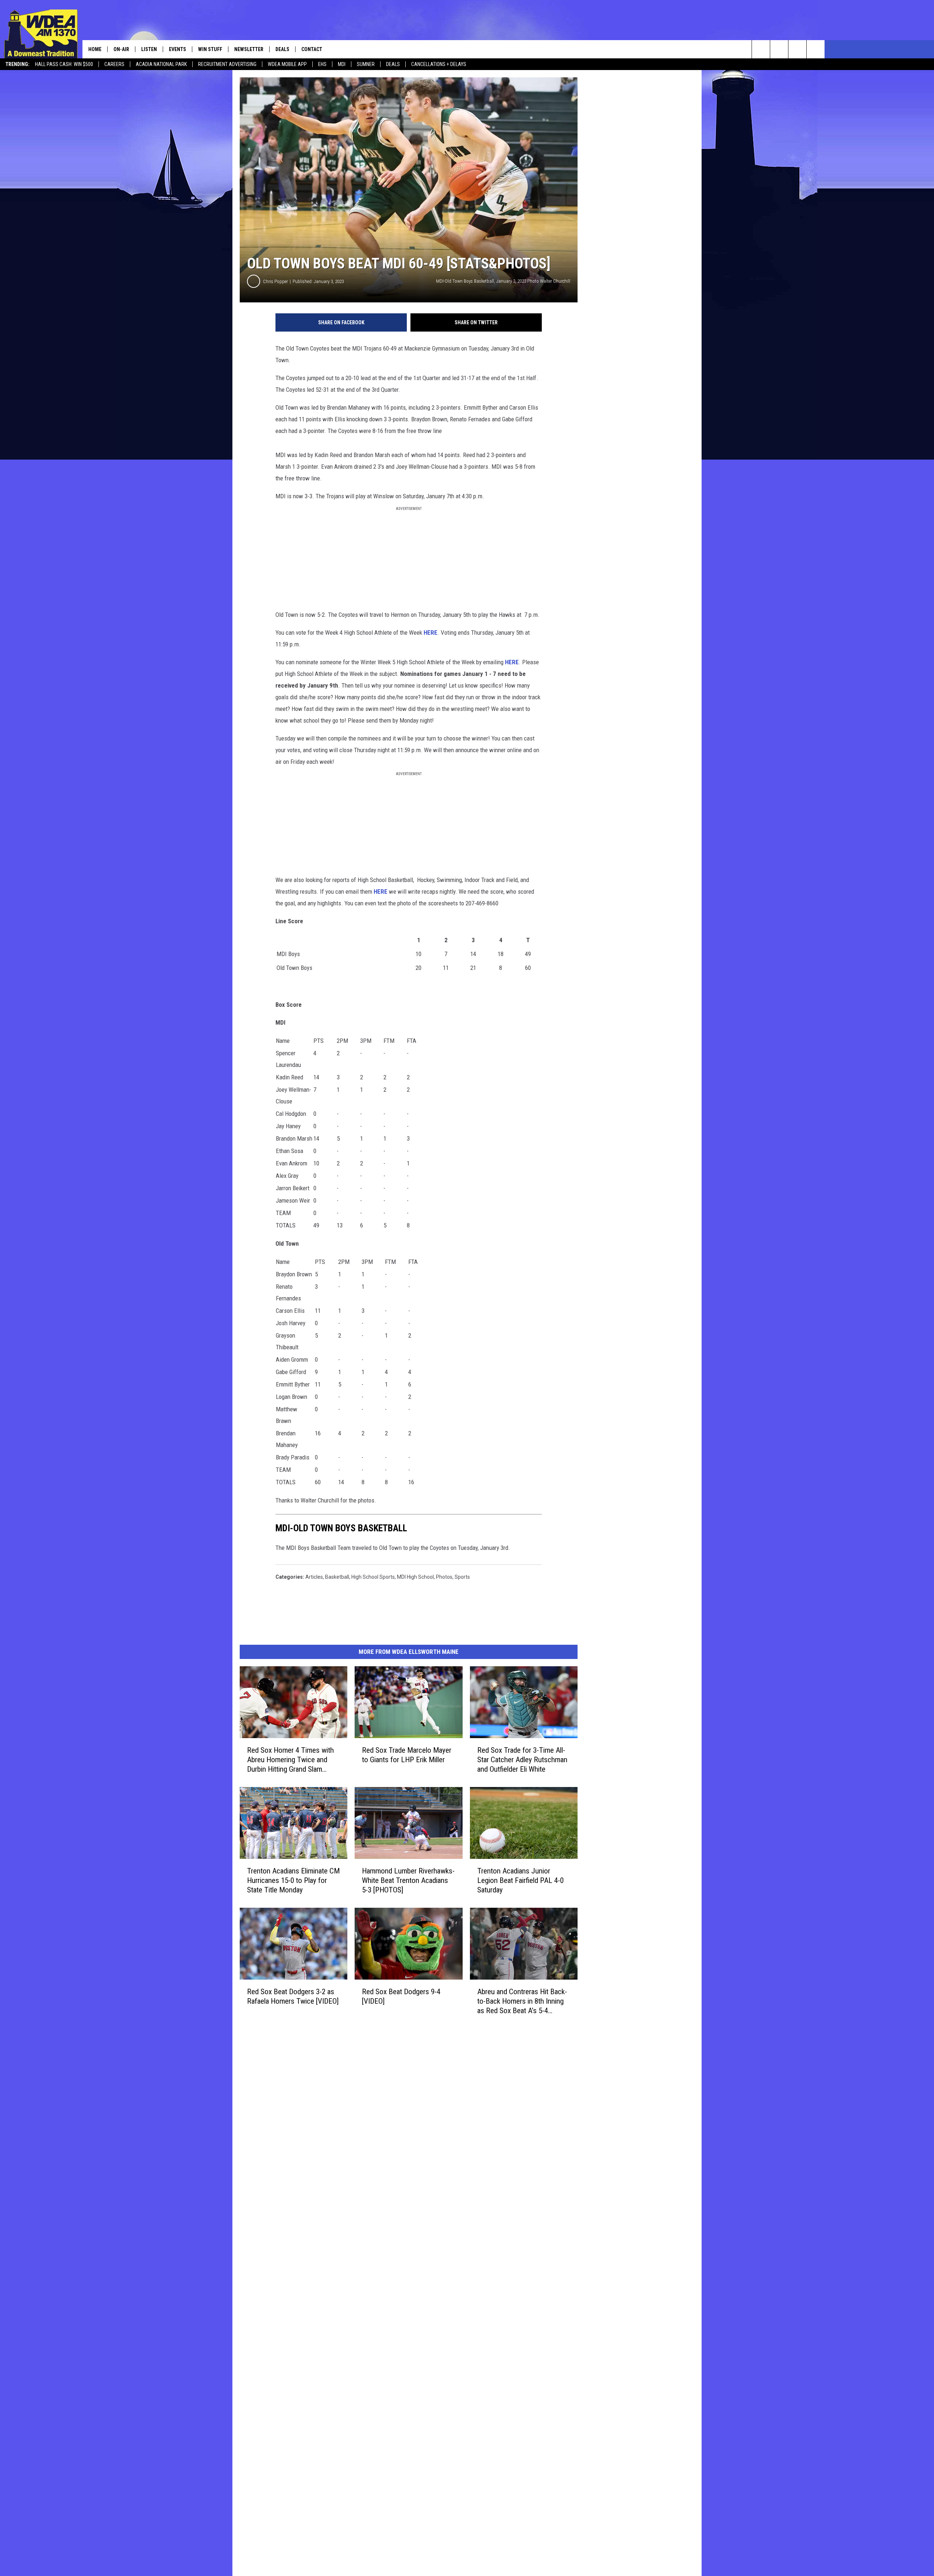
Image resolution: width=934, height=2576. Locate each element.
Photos (444, 1577)
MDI (342, 64)
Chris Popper (275, 281)
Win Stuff (210, 49)
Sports (462, 1577)
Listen (149, 49)
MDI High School (415, 1577)
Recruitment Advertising (227, 64)
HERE (431, 633)
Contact (312, 49)
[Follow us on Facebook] (797, 49)
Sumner (366, 64)
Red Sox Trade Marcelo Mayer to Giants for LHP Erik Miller (407, 1755)
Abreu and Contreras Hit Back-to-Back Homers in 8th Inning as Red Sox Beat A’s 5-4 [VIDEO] (522, 2001)
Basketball (337, 1577)
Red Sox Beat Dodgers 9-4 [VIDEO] (401, 1996)
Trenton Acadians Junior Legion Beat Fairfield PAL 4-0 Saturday (520, 1880)
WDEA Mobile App (287, 64)
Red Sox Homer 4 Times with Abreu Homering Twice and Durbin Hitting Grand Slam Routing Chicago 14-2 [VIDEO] (291, 1760)
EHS (322, 64)
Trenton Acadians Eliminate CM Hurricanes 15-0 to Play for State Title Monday (293, 1880)
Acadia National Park (161, 64)
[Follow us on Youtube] (816, 49)
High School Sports (373, 1577)
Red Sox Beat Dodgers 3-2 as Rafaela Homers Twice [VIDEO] (293, 1996)
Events (177, 49)
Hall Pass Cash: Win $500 (64, 64)
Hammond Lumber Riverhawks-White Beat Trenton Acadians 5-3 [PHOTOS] (408, 1880)
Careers (114, 64)
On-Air (121, 49)
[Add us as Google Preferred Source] (779, 49)
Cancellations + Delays (439, 64)
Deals (393, 64)
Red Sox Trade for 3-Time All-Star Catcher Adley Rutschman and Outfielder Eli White (522, 1760)
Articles (314, 1577)
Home (95, 49)
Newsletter (249, 49)
